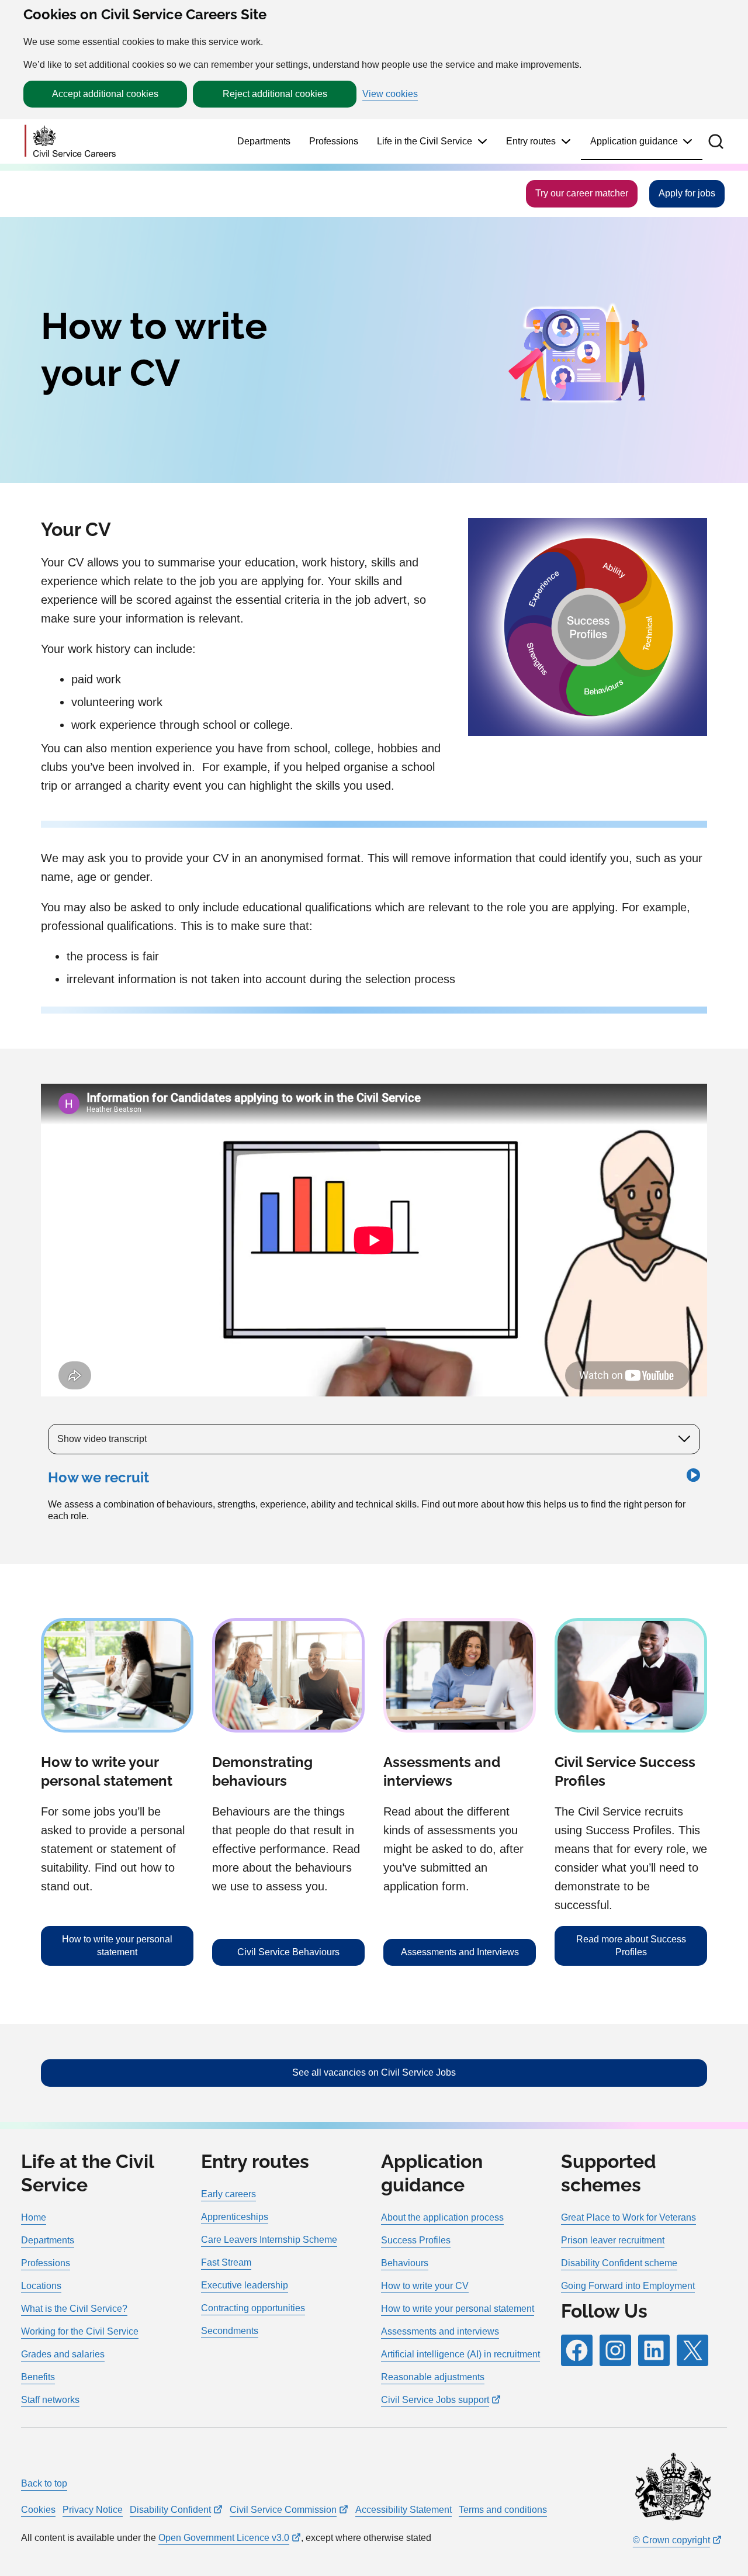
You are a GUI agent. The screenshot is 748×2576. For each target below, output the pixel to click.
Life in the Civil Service (425, 141)
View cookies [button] (390, 94)
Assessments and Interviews (460, 1952)
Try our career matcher (582, 193)
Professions (334, 141)
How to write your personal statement (117, 1946)
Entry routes (531, 141)
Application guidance (634, 141)
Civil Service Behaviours (288, 1952)
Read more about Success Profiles (631, 1946)
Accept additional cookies (105, 94)
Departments (264, 141)
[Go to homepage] (70, 142)
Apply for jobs (687, 193)
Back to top (44, 2483)
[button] (716, 141)
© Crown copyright (671, 2540)
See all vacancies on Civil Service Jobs (374, 2072)
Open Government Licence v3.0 (224, 2538)
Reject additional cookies (275, 94)
